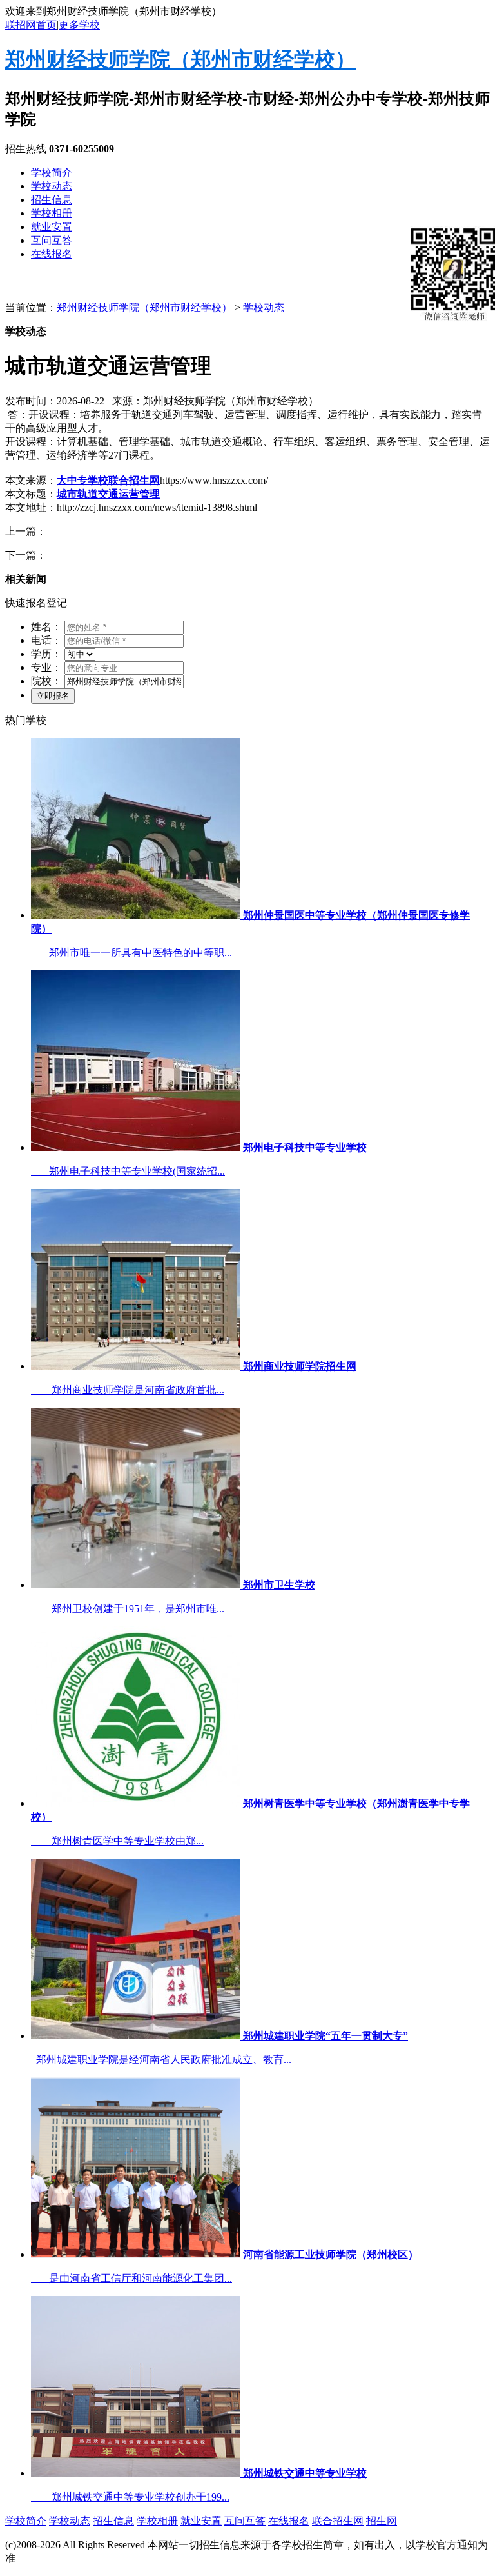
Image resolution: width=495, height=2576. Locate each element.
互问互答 (52, 240)
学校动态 (52, 186)
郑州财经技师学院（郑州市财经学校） (180, 59)
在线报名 (52, 254)
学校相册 (52, 213)
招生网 (382, 2521)
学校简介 (52, 173)
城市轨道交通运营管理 (108, 494)
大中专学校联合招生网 (108, 480)
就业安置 (52, 227)
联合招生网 (338, 2521)
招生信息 (52, 200)
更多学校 (79, 25)
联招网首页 (31, 25)
